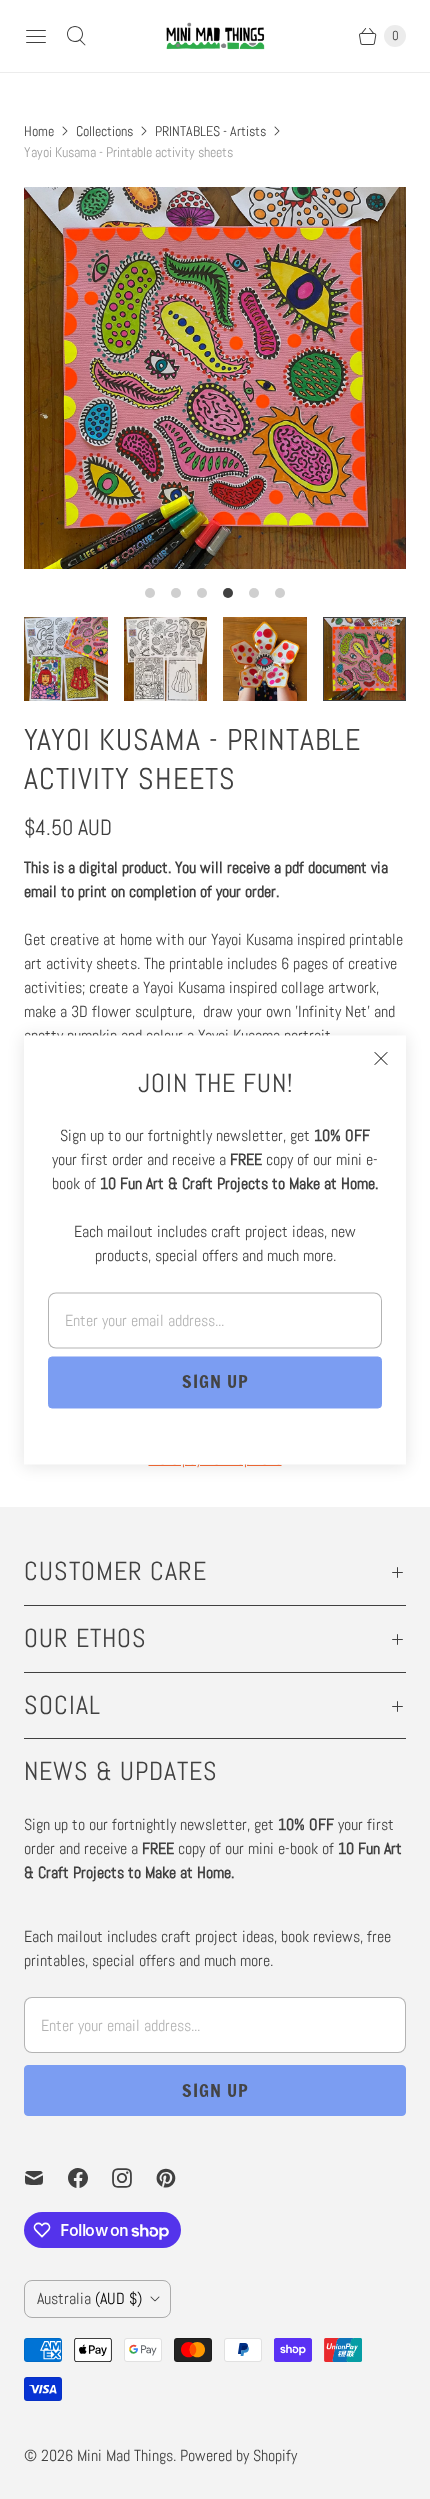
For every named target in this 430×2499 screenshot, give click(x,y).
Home (39, 131)
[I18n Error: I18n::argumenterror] (66, 659)
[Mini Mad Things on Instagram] (134, 2178)
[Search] (76, 36)
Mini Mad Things (125, 2455)
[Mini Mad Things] (215, 36)
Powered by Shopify (238, 2455)
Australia (89, 2298)
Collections (104, 131)
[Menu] (36, 36)
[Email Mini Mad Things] (46, 2178)
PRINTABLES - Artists (210, 131)
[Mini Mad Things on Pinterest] (178, 2178)
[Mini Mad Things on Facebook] (90, 2178)
